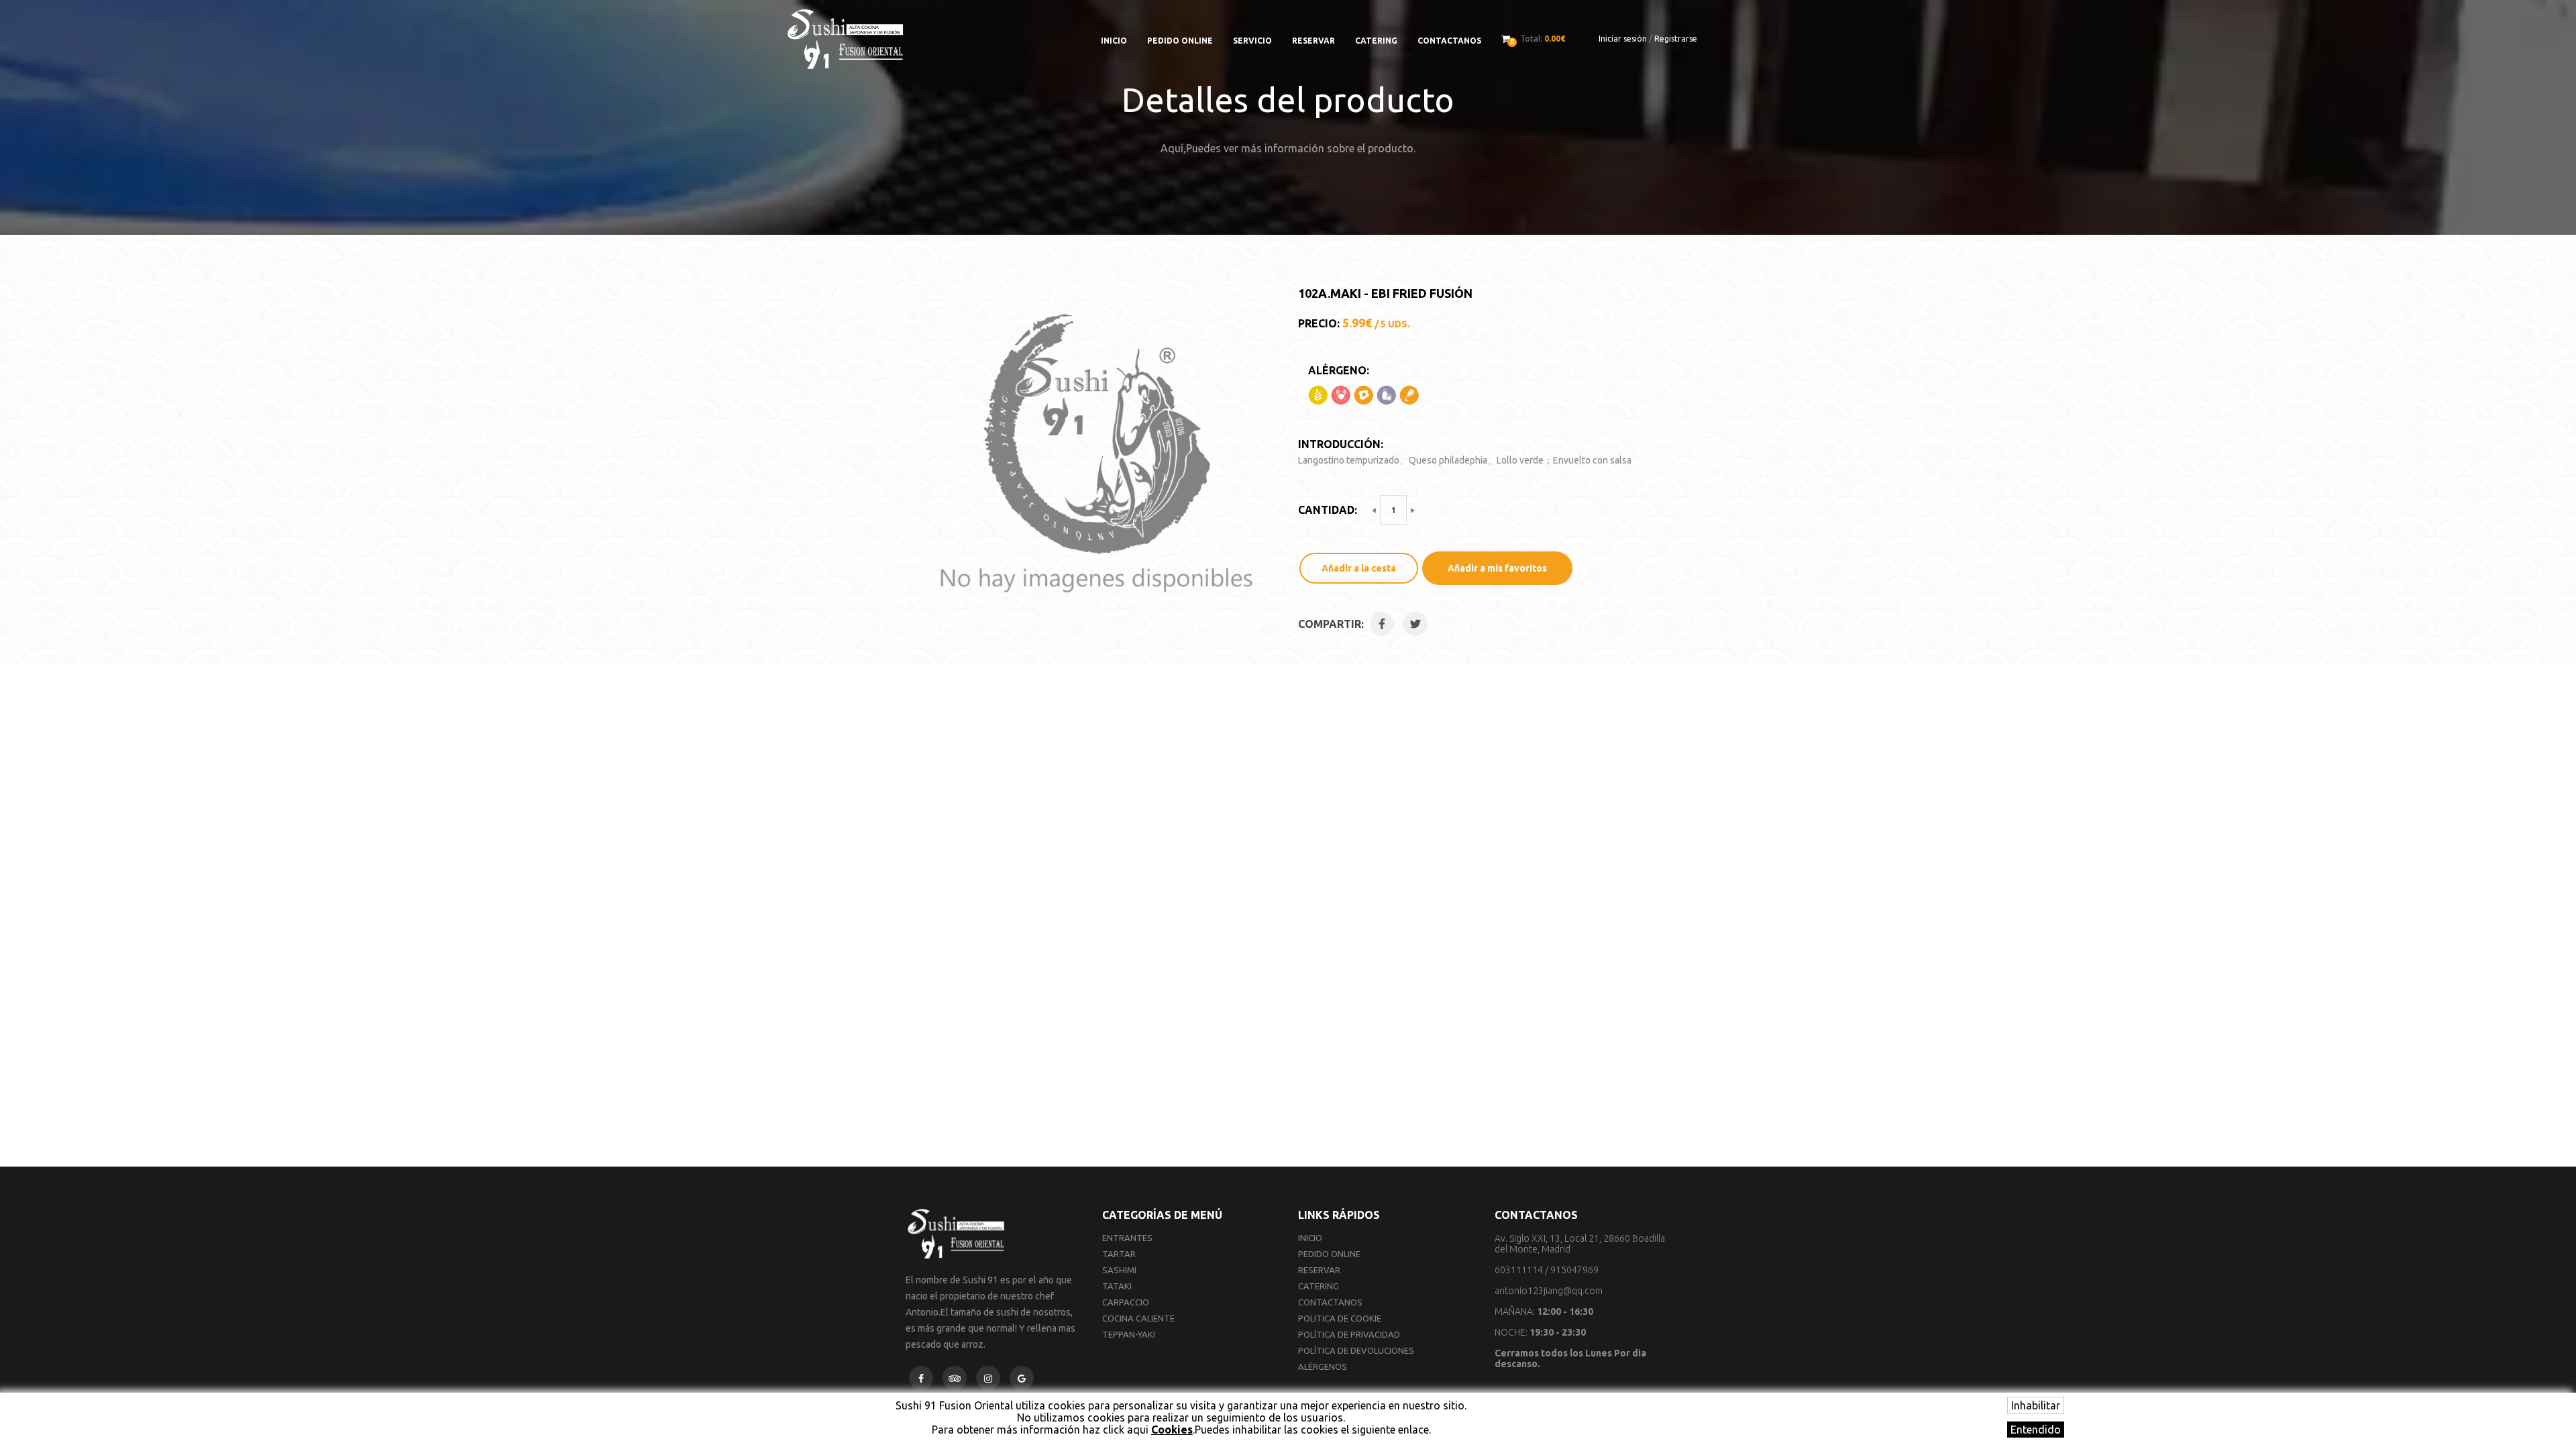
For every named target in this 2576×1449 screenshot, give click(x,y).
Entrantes (1127, 1238)
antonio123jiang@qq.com (1549, 1291)
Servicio (1252, 41)
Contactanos (1449, 41)
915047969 (1574, 1270)
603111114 (1519, 1270)
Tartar (1119, 1254)
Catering (1376, 41)
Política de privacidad (1349, 1334)
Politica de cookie (1340, 1318)
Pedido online (1180, 41)
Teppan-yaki (1129, 1334)
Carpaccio (1126, 1302)
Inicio (1114, 41)
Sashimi (1119, 1270)
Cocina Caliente (1138, 1318)
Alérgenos (1323, 1366)
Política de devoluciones (1356, 1350)
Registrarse (1676, 39)
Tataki (1117, 1286)
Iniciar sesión (1623, 39)
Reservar (1313, 41)
